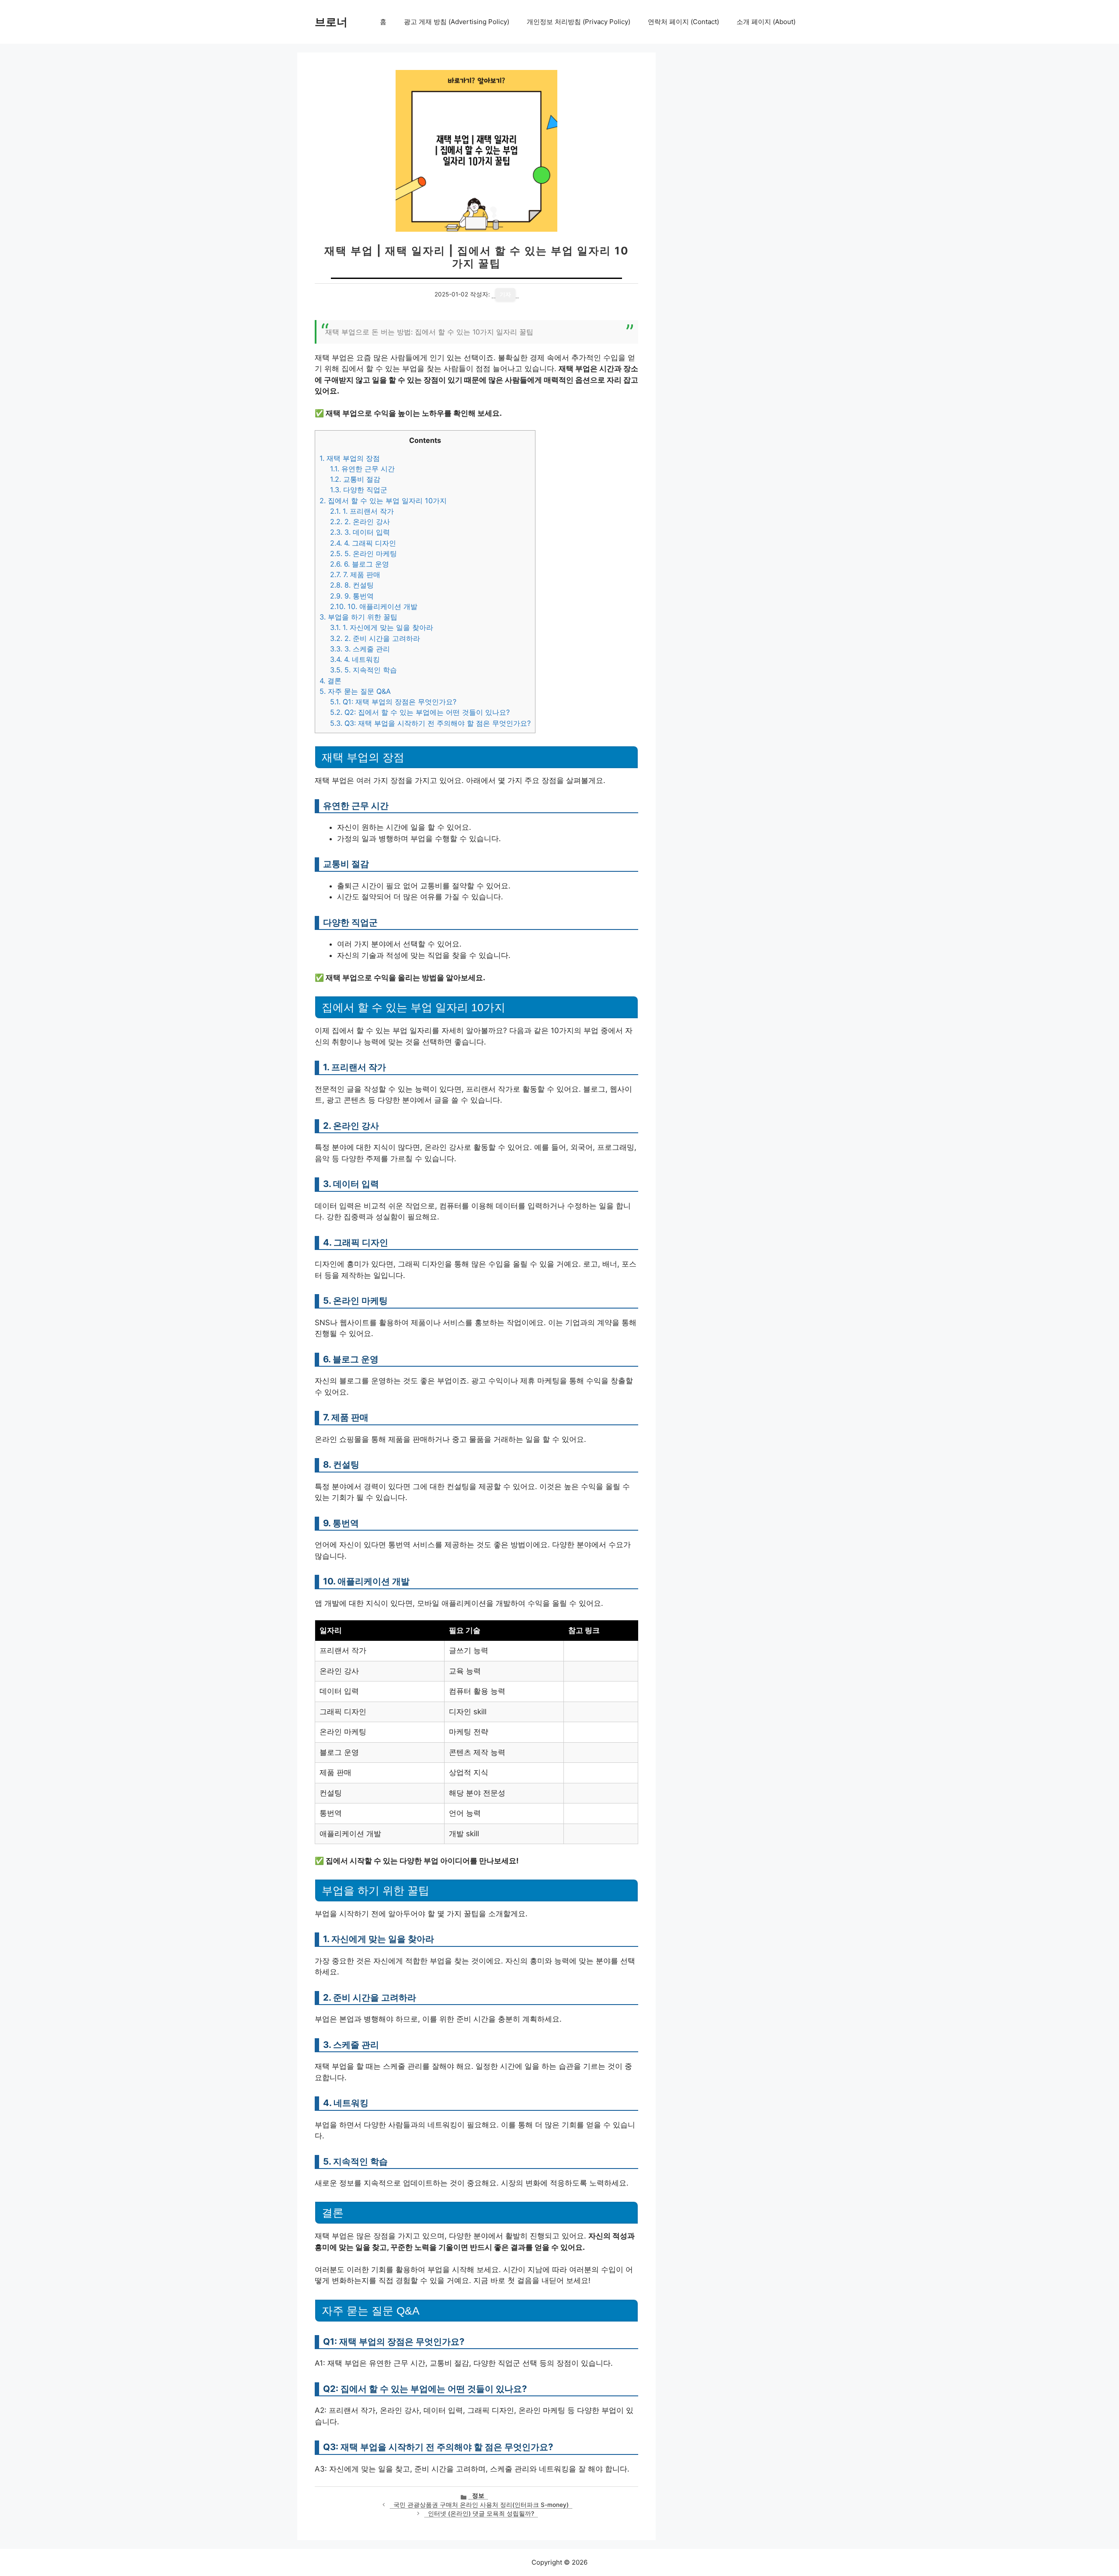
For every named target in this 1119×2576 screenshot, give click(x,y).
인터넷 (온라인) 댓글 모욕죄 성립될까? (481, 2513)
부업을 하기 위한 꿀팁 (358, 617)
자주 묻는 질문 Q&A (355, 691)
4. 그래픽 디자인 (363, 543)
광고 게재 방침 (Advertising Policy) (457, 22)
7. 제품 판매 (355, 574)
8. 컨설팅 (352, 585)
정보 (478, 2496)
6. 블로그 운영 (360, 564)
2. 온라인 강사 (360, 522)
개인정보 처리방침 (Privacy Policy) (579, 22)
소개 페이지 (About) (766, 22)
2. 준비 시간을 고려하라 (375, 638)
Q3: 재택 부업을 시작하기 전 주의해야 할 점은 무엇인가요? (430, 723)
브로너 (331, 22)
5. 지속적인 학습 (363, 670)
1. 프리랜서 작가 (362, 511)
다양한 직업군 (359, 490)
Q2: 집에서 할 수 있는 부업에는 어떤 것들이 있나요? (420, 712)
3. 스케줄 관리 (360, 649)
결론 (330, 681)
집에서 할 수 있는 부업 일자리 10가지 (383, 501)
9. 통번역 (352, 596)
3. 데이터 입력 (360, 532)
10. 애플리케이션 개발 (374, 606)
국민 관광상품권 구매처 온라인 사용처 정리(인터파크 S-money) (481, 2505)
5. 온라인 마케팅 (363, 553)
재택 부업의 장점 (350, 458)
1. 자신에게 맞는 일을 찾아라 (382, 627)
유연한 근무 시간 (362, 469)
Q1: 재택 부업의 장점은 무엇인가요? (393, 702)
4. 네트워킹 (355, 659)
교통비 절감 (355, 479)
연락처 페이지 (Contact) (683, 22)
